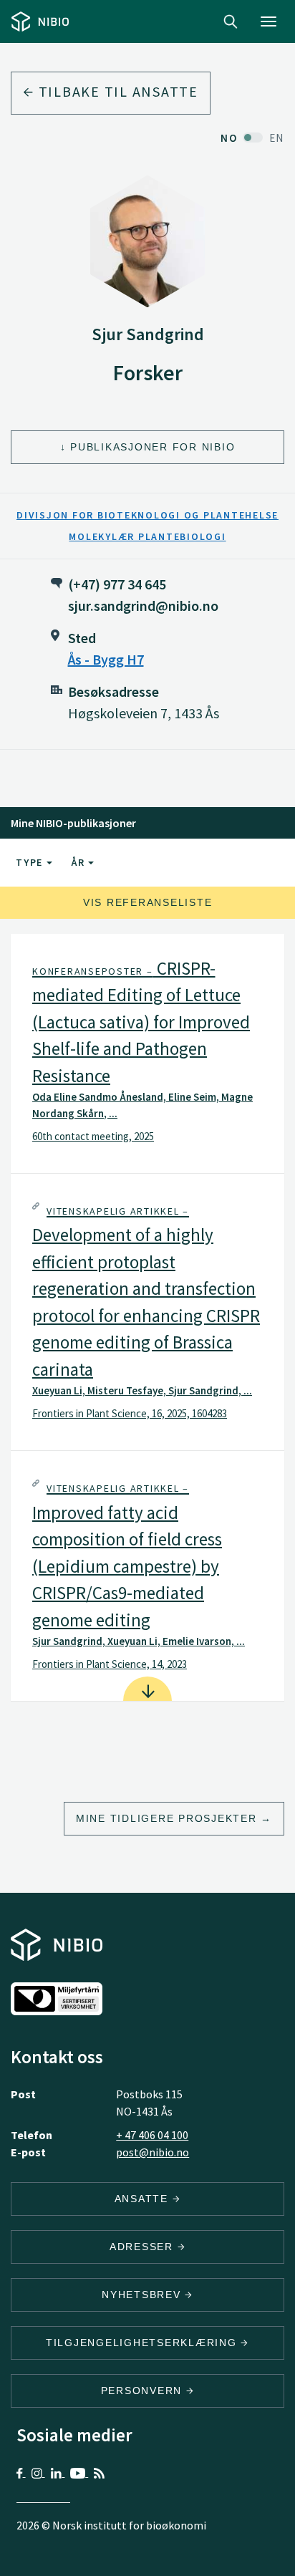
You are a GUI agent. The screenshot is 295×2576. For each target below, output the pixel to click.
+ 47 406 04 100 (152, 2135)
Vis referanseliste (148, 902)
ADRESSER (144, 2247)
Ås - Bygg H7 (106, 659)
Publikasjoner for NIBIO (153, 447)
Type (31, 862)
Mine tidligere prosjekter (166, 1818)
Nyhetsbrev (143, 2295)
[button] (147, 1053)
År (80, 862)
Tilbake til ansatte (116, 91)
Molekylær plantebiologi (147, 536)
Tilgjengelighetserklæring (144, 2343)
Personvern (144, 2391)
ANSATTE (144, 2199)
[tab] (147, 1053)
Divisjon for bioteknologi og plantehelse (147, 515)
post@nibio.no (153, 2152)
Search (231, 21)
